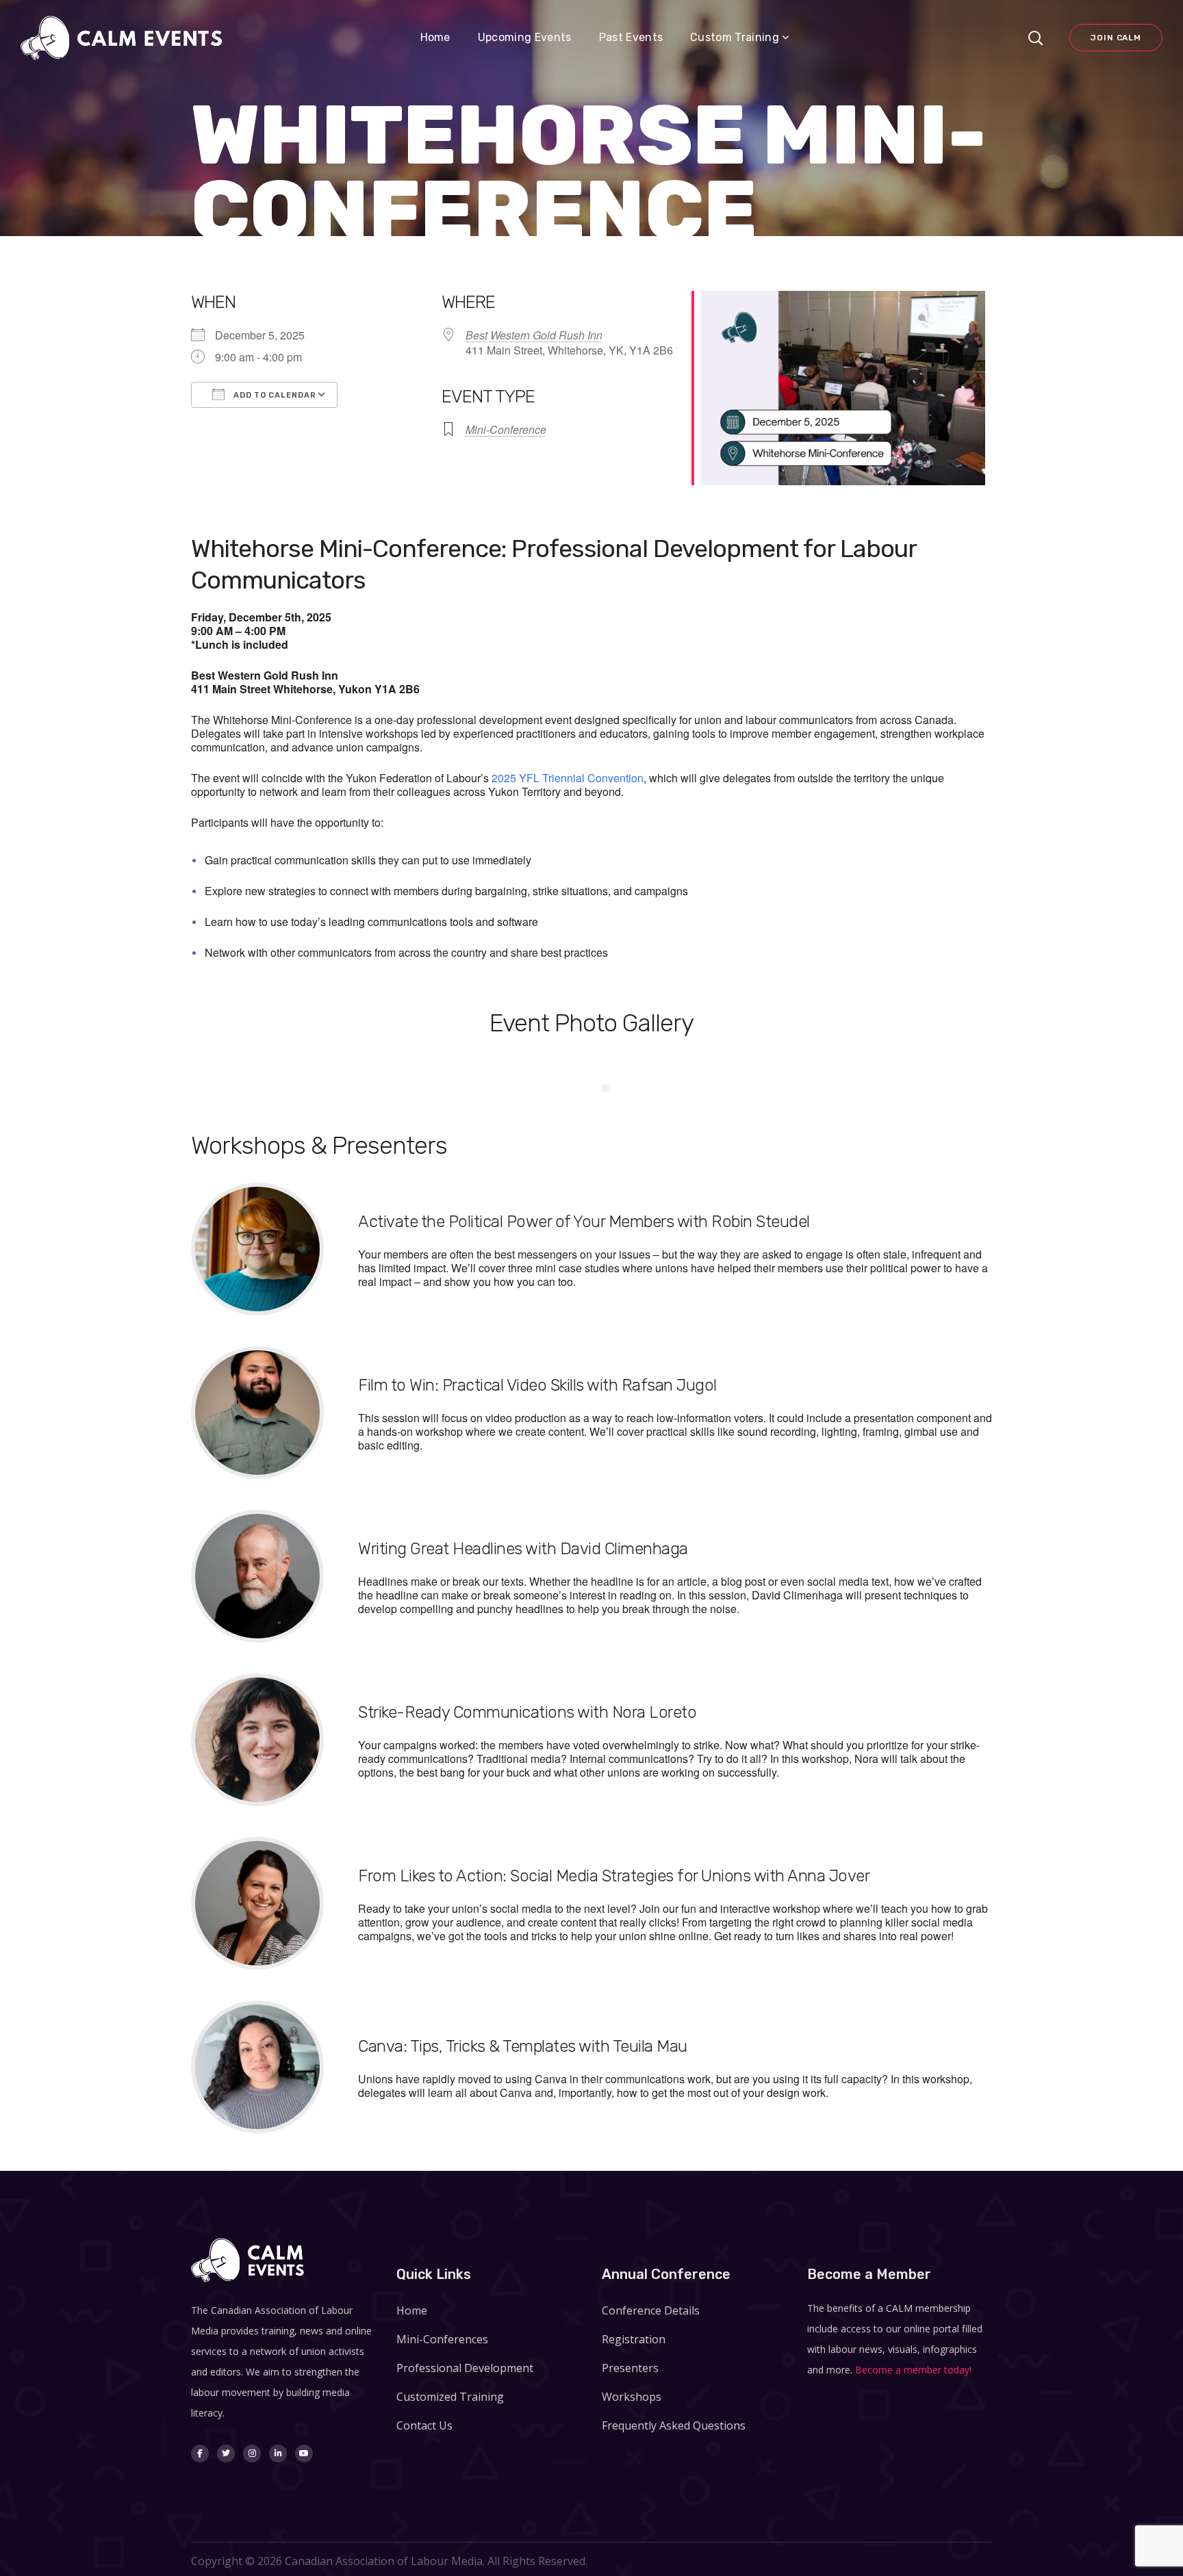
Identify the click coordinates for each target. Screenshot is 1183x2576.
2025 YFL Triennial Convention (568, 778)
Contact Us (424, 2425)
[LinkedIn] (278, 2453)
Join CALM (1116, 38)
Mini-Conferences (442, 2339)
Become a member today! (913, 2370)
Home (412, 2310)
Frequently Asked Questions (674, 2425)
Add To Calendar (274, 395)
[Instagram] (252, 2453)
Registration (634, 2339)
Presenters (630, 2368)
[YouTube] (304, 2453)
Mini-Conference (506, 429)
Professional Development (465, 2368)
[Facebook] (200, 2453)
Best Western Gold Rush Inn (534, 335)
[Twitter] (226, 2453)
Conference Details (651, 2310)
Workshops (632, 2397)
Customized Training (450, 2397)
